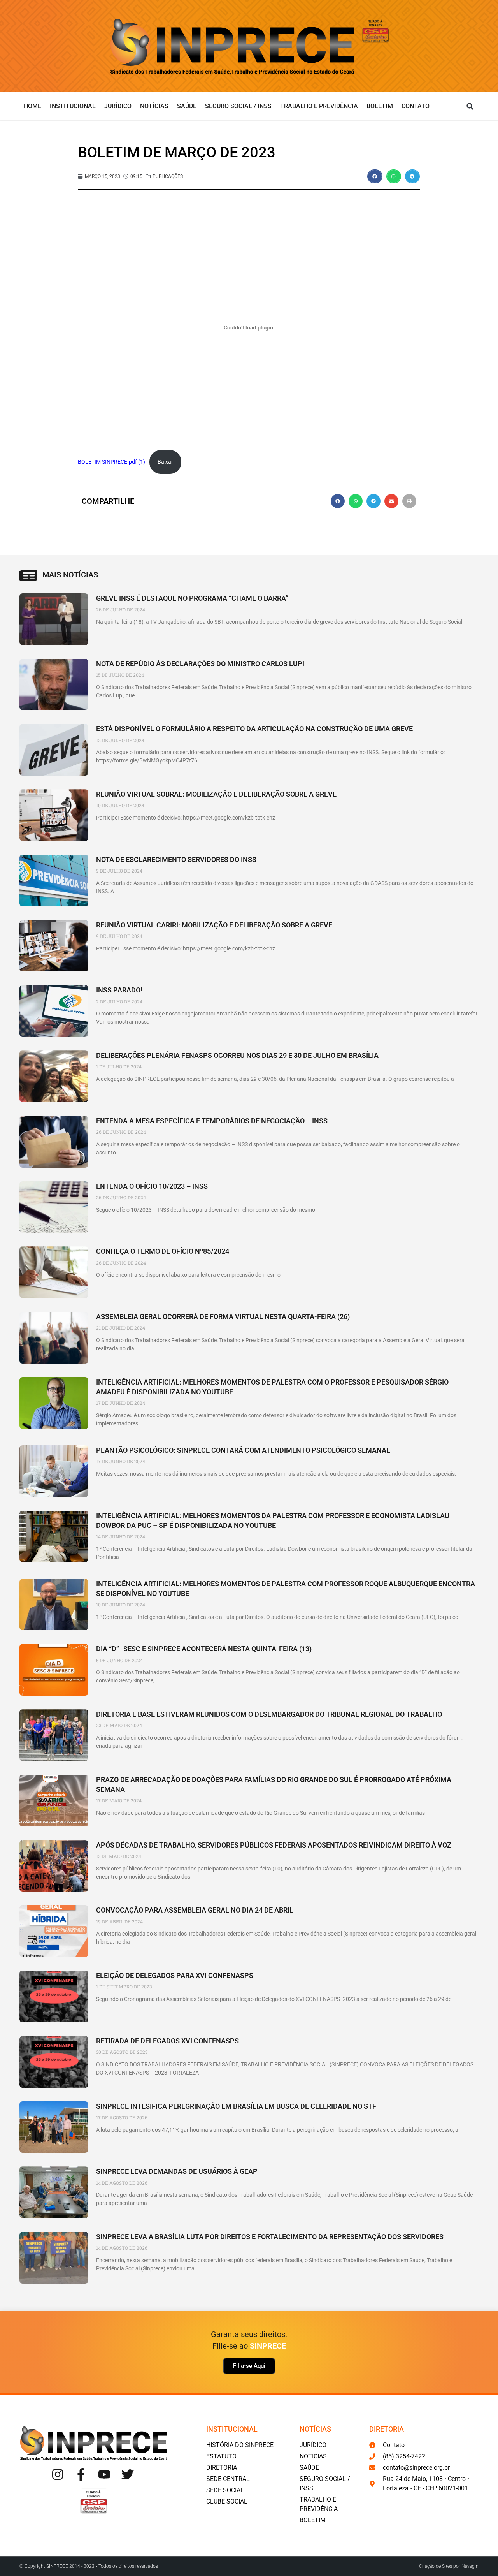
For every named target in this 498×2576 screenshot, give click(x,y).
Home (32, 106)
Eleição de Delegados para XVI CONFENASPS (175, 1975)
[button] (470, 106)
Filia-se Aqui (249, 2366)
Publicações (168, 176)
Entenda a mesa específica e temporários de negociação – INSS (212, 1121)
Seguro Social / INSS (238, 106)
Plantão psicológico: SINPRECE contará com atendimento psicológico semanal (243, 1450)
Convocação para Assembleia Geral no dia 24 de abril (195, 1910)
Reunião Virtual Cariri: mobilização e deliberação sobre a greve (214, 925)
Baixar (165, 462)
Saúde (187, 106)
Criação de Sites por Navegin (449, 2566)
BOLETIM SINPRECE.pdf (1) (111, 462)
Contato (416, 106)
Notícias (154, 106)
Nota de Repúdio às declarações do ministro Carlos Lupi (200, 664)
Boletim (380, 106)
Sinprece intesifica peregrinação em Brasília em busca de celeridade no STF (236, 2106)
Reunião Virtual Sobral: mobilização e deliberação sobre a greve (216, 794)
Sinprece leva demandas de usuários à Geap (177, 2171)
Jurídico (118, 106)
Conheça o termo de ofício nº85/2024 (163, 1251)
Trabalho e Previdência (319, 106)
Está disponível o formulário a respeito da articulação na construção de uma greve (254, 729)
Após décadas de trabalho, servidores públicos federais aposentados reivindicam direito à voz (274, 1845)
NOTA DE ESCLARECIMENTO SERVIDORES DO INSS (176, 860)
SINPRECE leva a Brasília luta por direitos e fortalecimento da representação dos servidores (270, 2237)
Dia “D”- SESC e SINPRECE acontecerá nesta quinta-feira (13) (204, 1649)
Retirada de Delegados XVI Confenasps (167, 2041)
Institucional (73, 106)
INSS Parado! (119, 990)
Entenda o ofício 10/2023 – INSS (152, 1186)
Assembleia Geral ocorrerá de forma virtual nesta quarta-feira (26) (223, 1317)
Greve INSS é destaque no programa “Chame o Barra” (192, 598)
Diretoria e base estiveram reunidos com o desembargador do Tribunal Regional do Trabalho (269, 1714)
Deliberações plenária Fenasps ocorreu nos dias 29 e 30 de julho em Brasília (237, 1055)
